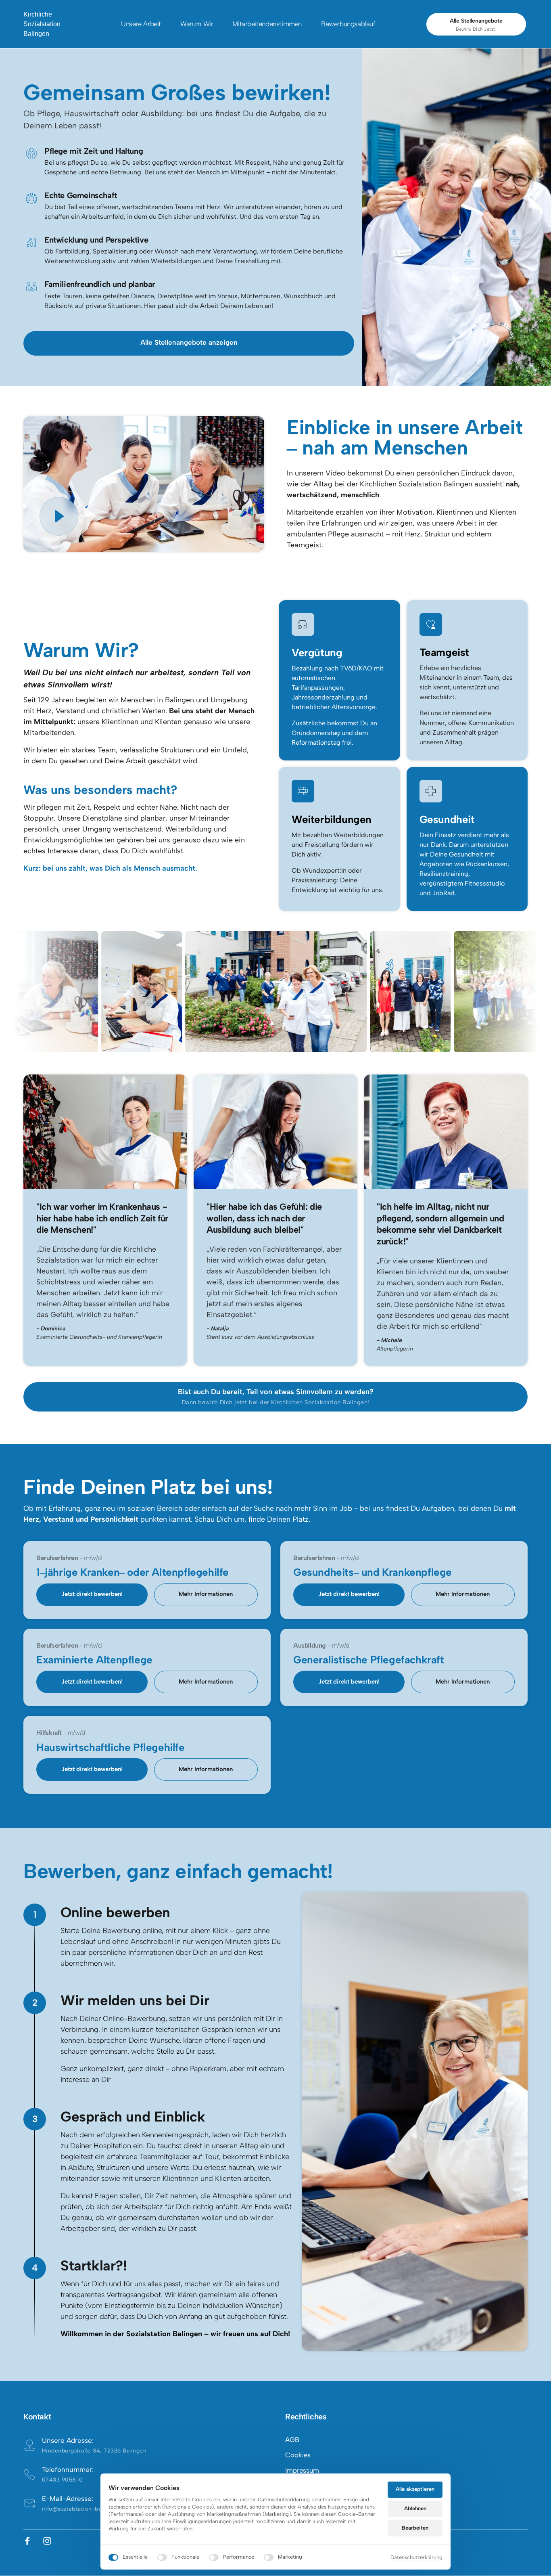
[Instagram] (50, 2541)
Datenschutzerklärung (416, 2558)
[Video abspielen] (59, 516)
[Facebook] (30, 2541)
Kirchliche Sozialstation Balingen (42, 24)
